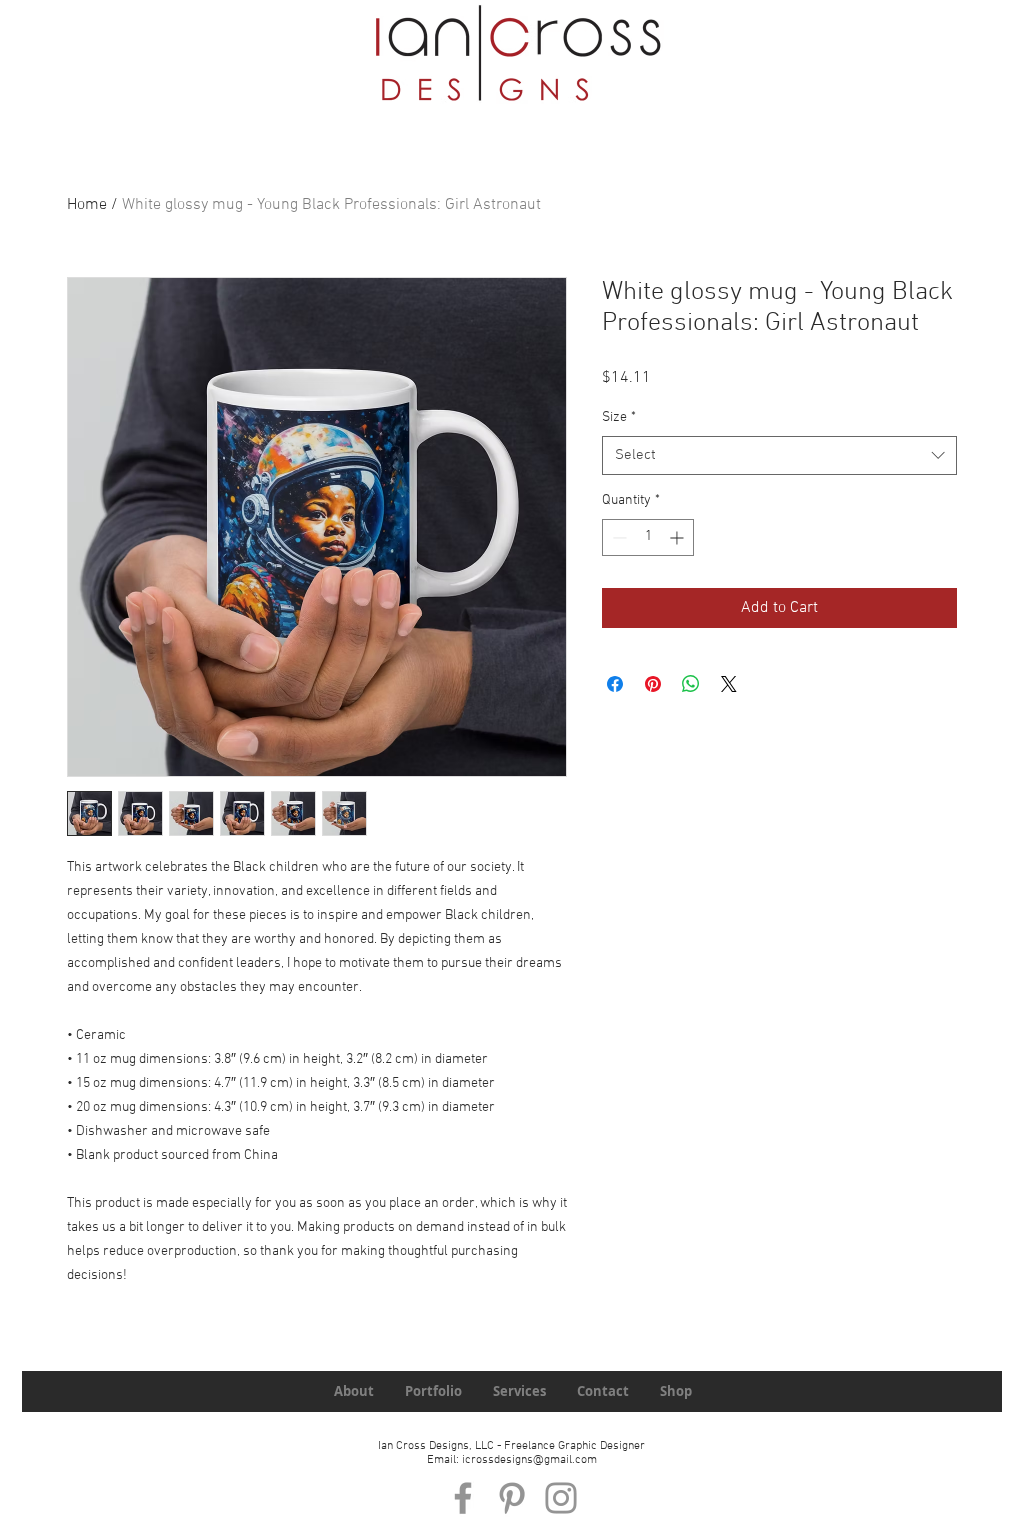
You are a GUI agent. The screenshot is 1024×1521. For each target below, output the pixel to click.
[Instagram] (561, 1498)
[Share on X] (729, 684)
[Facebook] (463, 1498)
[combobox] (779, 455)
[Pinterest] (512, 1498)
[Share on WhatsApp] (691, 684)
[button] (831, 74)
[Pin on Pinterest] (653, 684)
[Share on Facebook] (615, 684)
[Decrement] (617, 537)
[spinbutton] (648, 537)
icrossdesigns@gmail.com (529, 1460)
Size (619, 417)
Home (87, 205)
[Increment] (678, 537)
